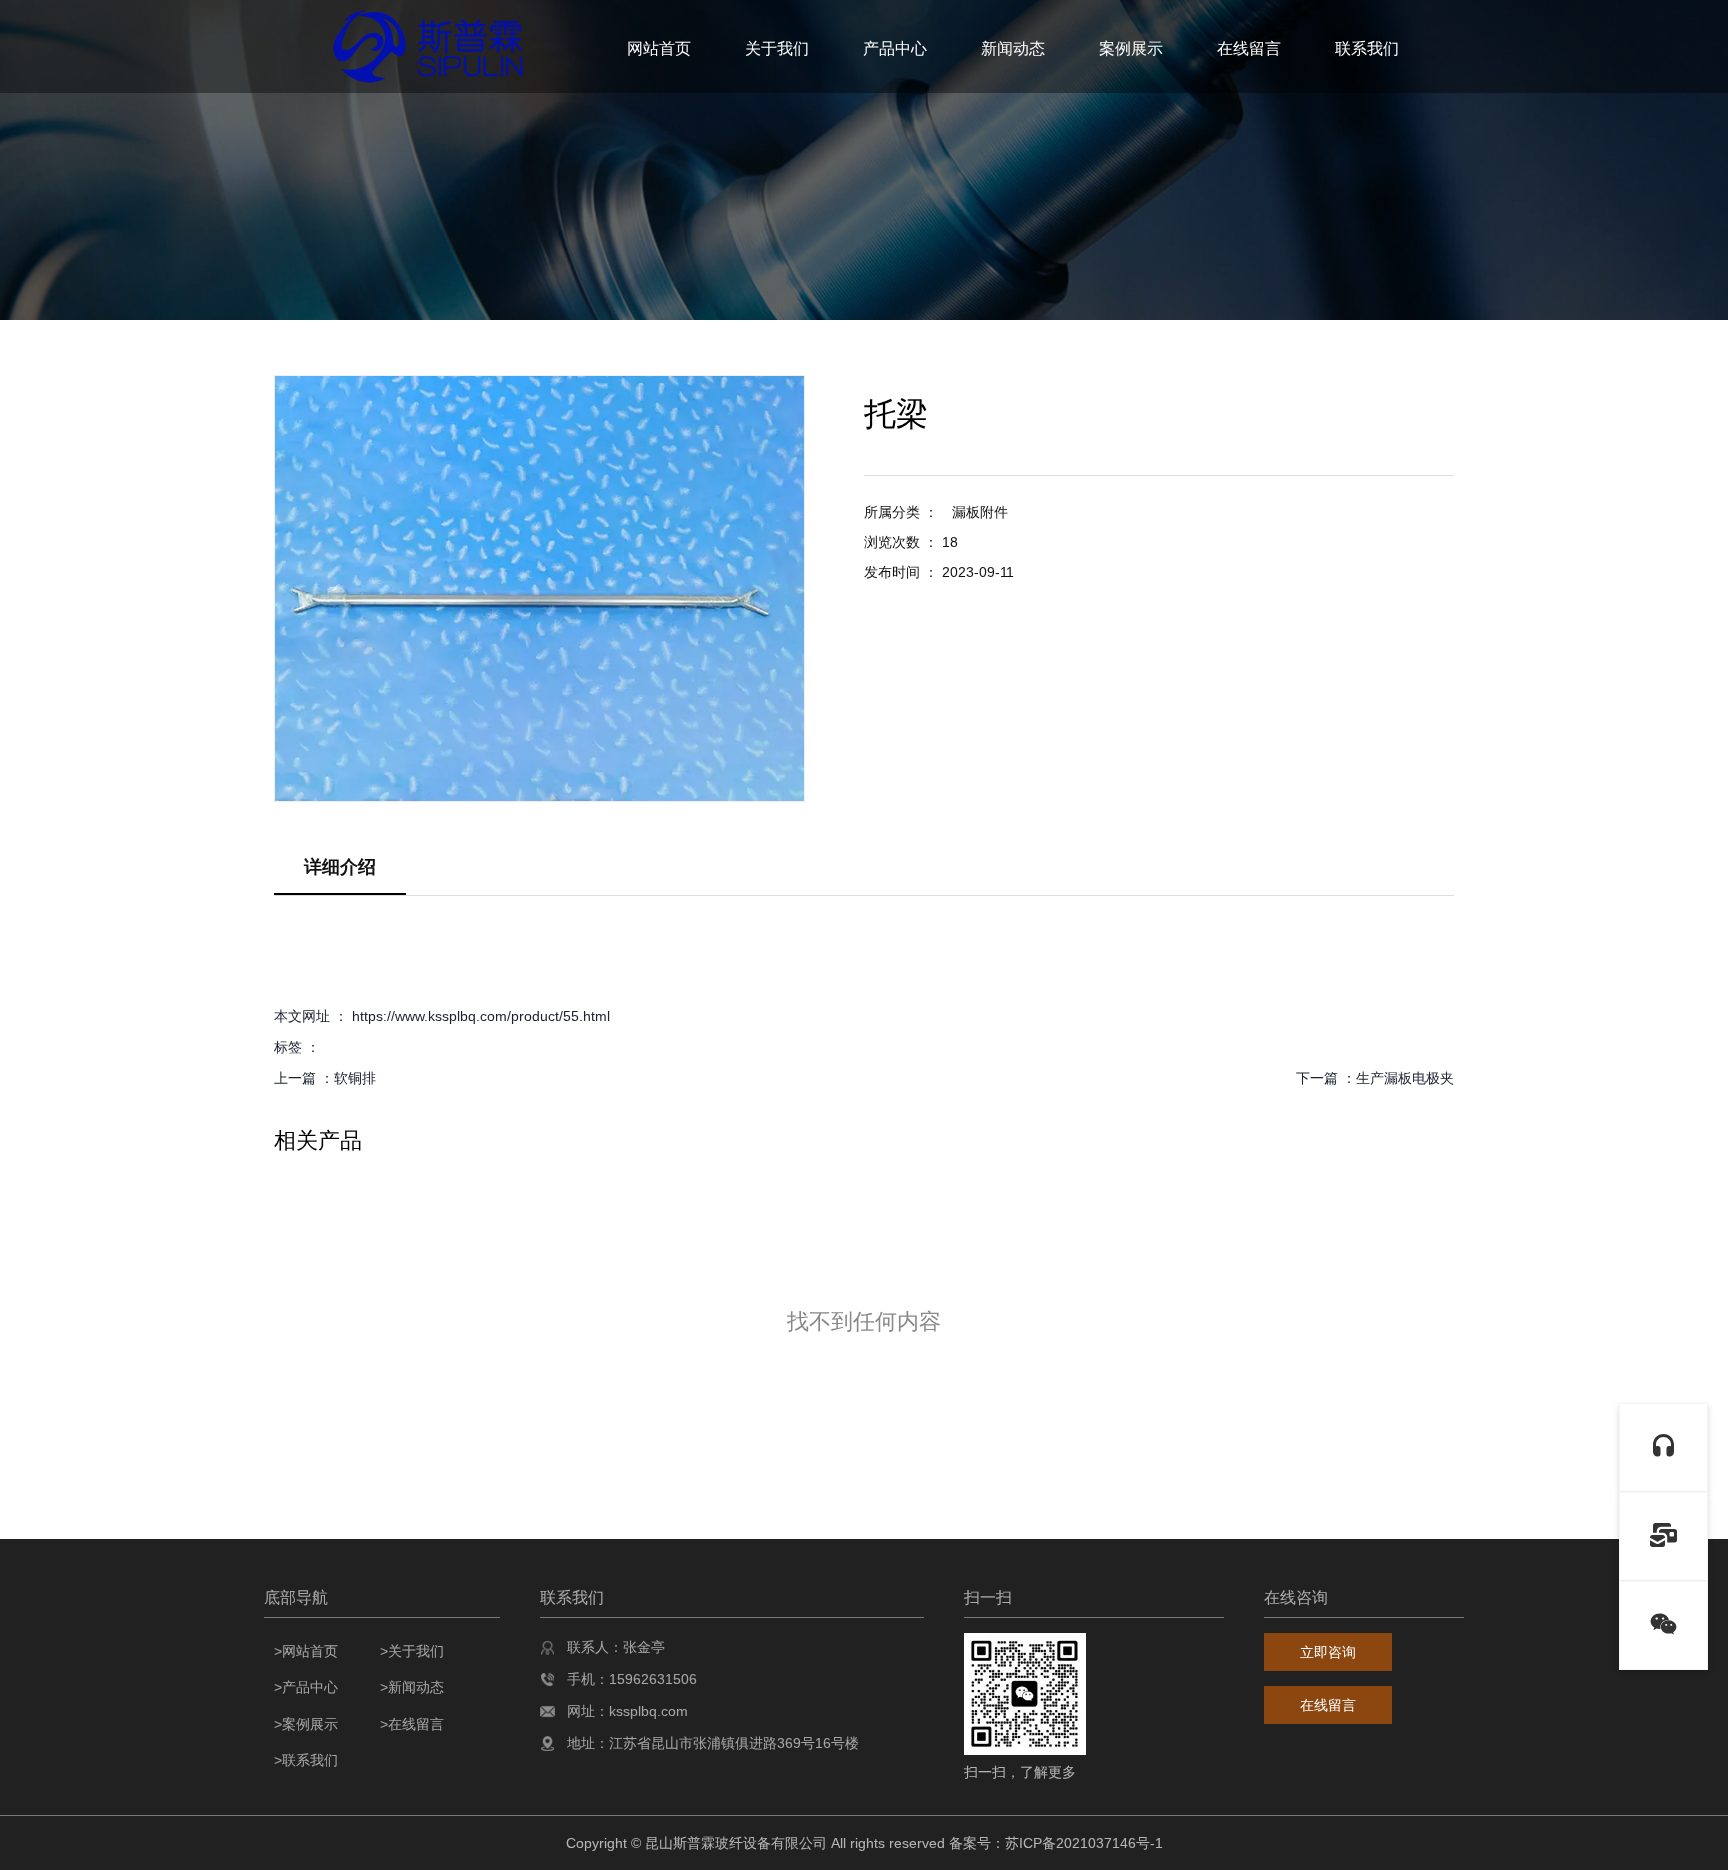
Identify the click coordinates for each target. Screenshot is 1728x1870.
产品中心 (895, 48)
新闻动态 (1013, 48)
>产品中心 (306, 1687)
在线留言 (1249, 48)
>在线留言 (412, 1724)
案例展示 (1131, 48)
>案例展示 (306, 1724)
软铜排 (355, 1078)
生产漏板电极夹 (1405, 1078)
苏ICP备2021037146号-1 (1084, 1843)
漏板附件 (980, 512)
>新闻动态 (412, 1687)
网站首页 (659, 48)
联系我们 (1367, 48)
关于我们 (777, 48)
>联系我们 (306, 1760)
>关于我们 (412, 1651)
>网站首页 (306, 1651)
